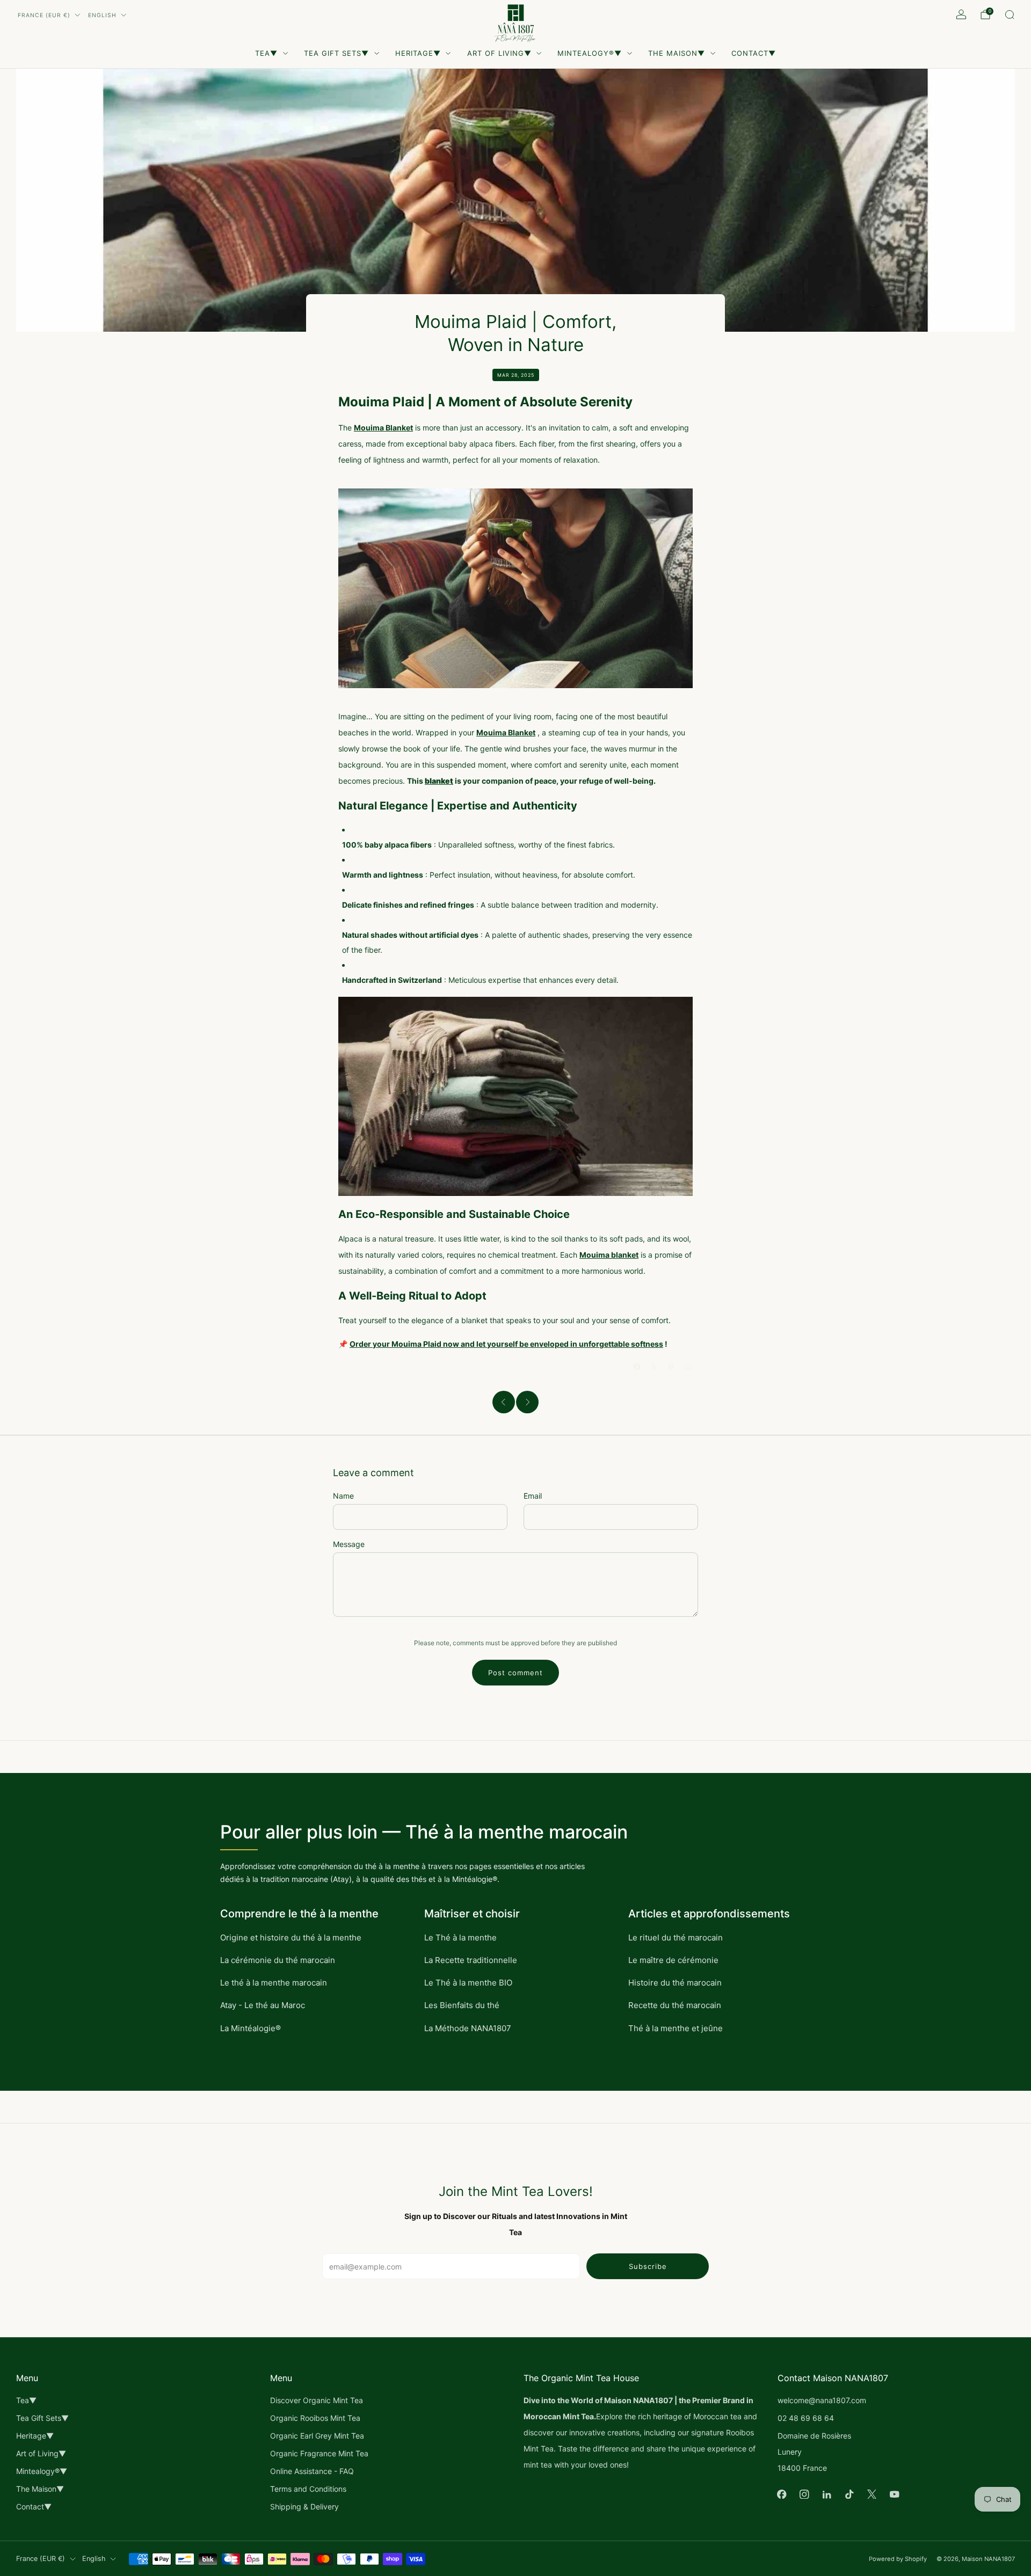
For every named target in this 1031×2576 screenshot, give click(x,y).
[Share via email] (688, 1367)
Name (343, 1496)
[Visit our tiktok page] (850, 2494)
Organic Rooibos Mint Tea (315, 2418)
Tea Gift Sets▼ (336, 53)
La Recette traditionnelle (471, 1960)
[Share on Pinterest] (671, 1367)
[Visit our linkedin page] (827, 2494)
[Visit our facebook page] (782, 2494)
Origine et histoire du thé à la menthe (291, 1938)
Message (349, 1544)
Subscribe (648, 2266)
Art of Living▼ (499, 53)
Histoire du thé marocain (675, 1983)
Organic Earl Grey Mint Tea (317, 2436)
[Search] (1010, 14)
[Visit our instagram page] (804, 2494)
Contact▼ (754, 53)
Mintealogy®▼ (590, 53)
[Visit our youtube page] (895, 2494)
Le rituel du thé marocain (676, 1938)
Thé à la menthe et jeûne (676, 2028)
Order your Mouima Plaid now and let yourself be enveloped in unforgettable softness (506, 1344)
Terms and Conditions (308, 2489)
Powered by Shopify (898, 2559)
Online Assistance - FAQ (312, 2471)
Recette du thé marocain (675, 2005)
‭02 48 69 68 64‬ (806, 2418)
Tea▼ (266, 53)
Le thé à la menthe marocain (274, 1983)
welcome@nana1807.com (822, 2400)
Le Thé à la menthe (460, 1938)
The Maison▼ (677, 53)
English (102, 15)
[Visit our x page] (872, 2494)
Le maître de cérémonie (673, 1960)
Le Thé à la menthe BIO (468, 1983)
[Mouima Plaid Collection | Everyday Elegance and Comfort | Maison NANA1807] (515, 588)
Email (533, 1496)
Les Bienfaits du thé (462, 2005)
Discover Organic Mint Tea (317, 2400)
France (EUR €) (44, 15)
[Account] (961, 14)
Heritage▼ (418, 53)
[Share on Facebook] (637, 1367)
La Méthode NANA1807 (468, 2028)
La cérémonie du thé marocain (278, 1960)
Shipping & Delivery (304, 2506)
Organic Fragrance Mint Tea (319, 2453)
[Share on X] (655, 1367)
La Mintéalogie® (251, 2028)
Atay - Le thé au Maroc (263, 2005)
